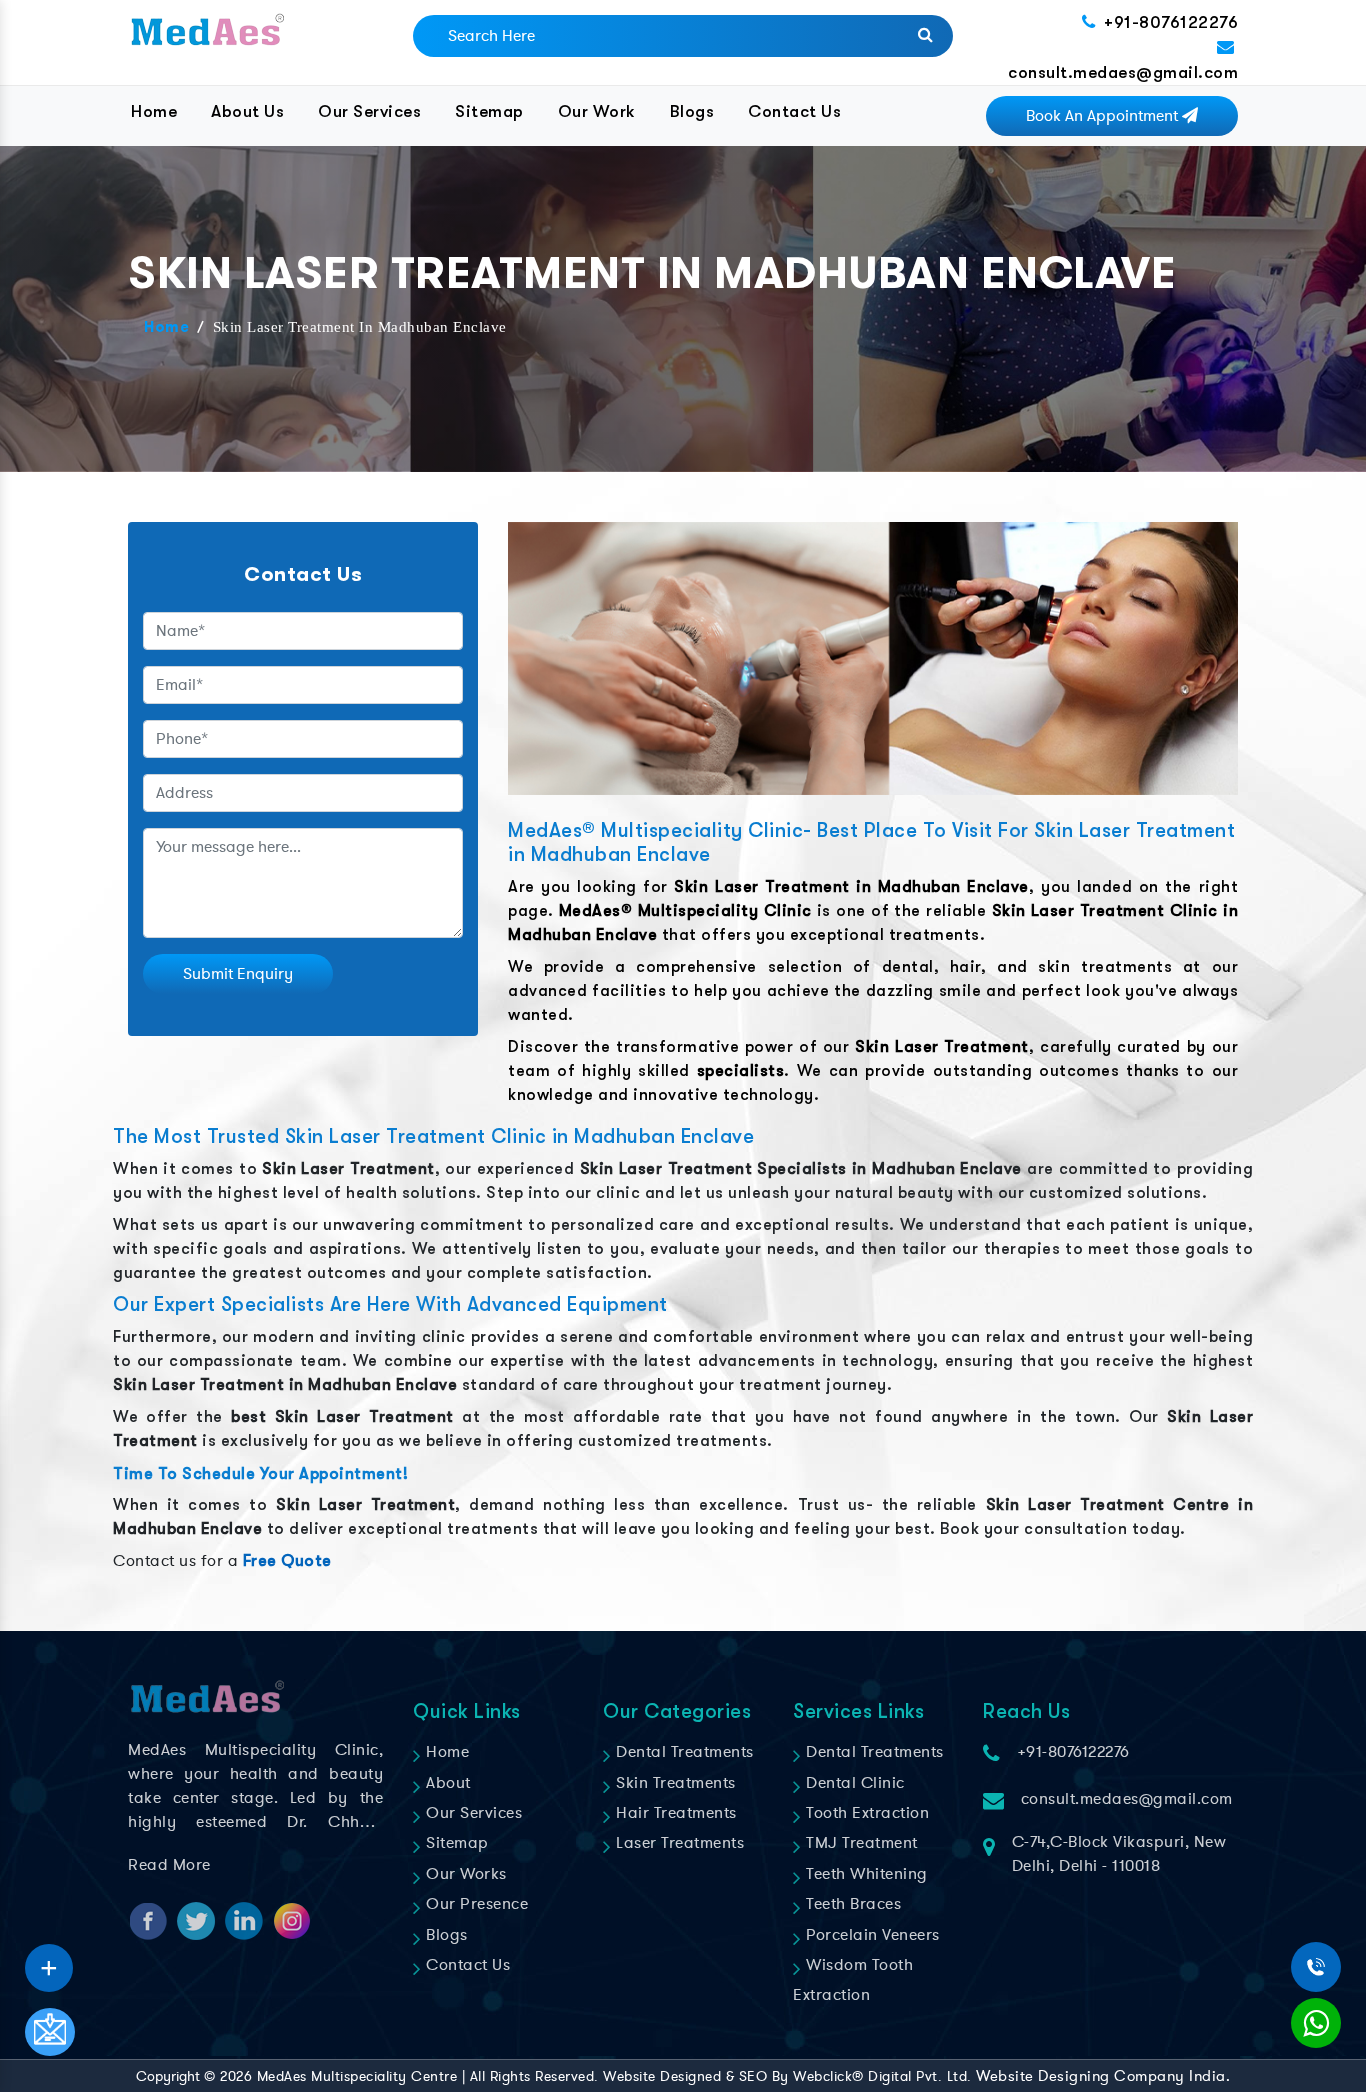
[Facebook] (49, 1961)
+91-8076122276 (1171, 22)
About (446, 1783)
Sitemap (489, 111)
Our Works (464, 1874)
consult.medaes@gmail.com (1123, 72)
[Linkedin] (49, 1961)
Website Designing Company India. (1103, 2076)
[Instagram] (49, 1961)
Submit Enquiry (238, 974)
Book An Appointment (1104, 116)
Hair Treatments (674, 1813)
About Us (247, 111)
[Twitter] (49, 1961)
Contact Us (794, 111)
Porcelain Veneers (871, 1935)
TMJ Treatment (860, 1843)
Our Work (597, 111)
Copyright (168, 2076)
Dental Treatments (683, 1752)
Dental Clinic (853, 1783)
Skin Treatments (674, 1783)
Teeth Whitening (865, 1874)
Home (154, 111)
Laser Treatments (678, 1843)
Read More (169, 1865)
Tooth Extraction (865, 1813)
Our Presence (475, 1904)
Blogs (692, 111)
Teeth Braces (851, 1904)
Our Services (369, 111)
